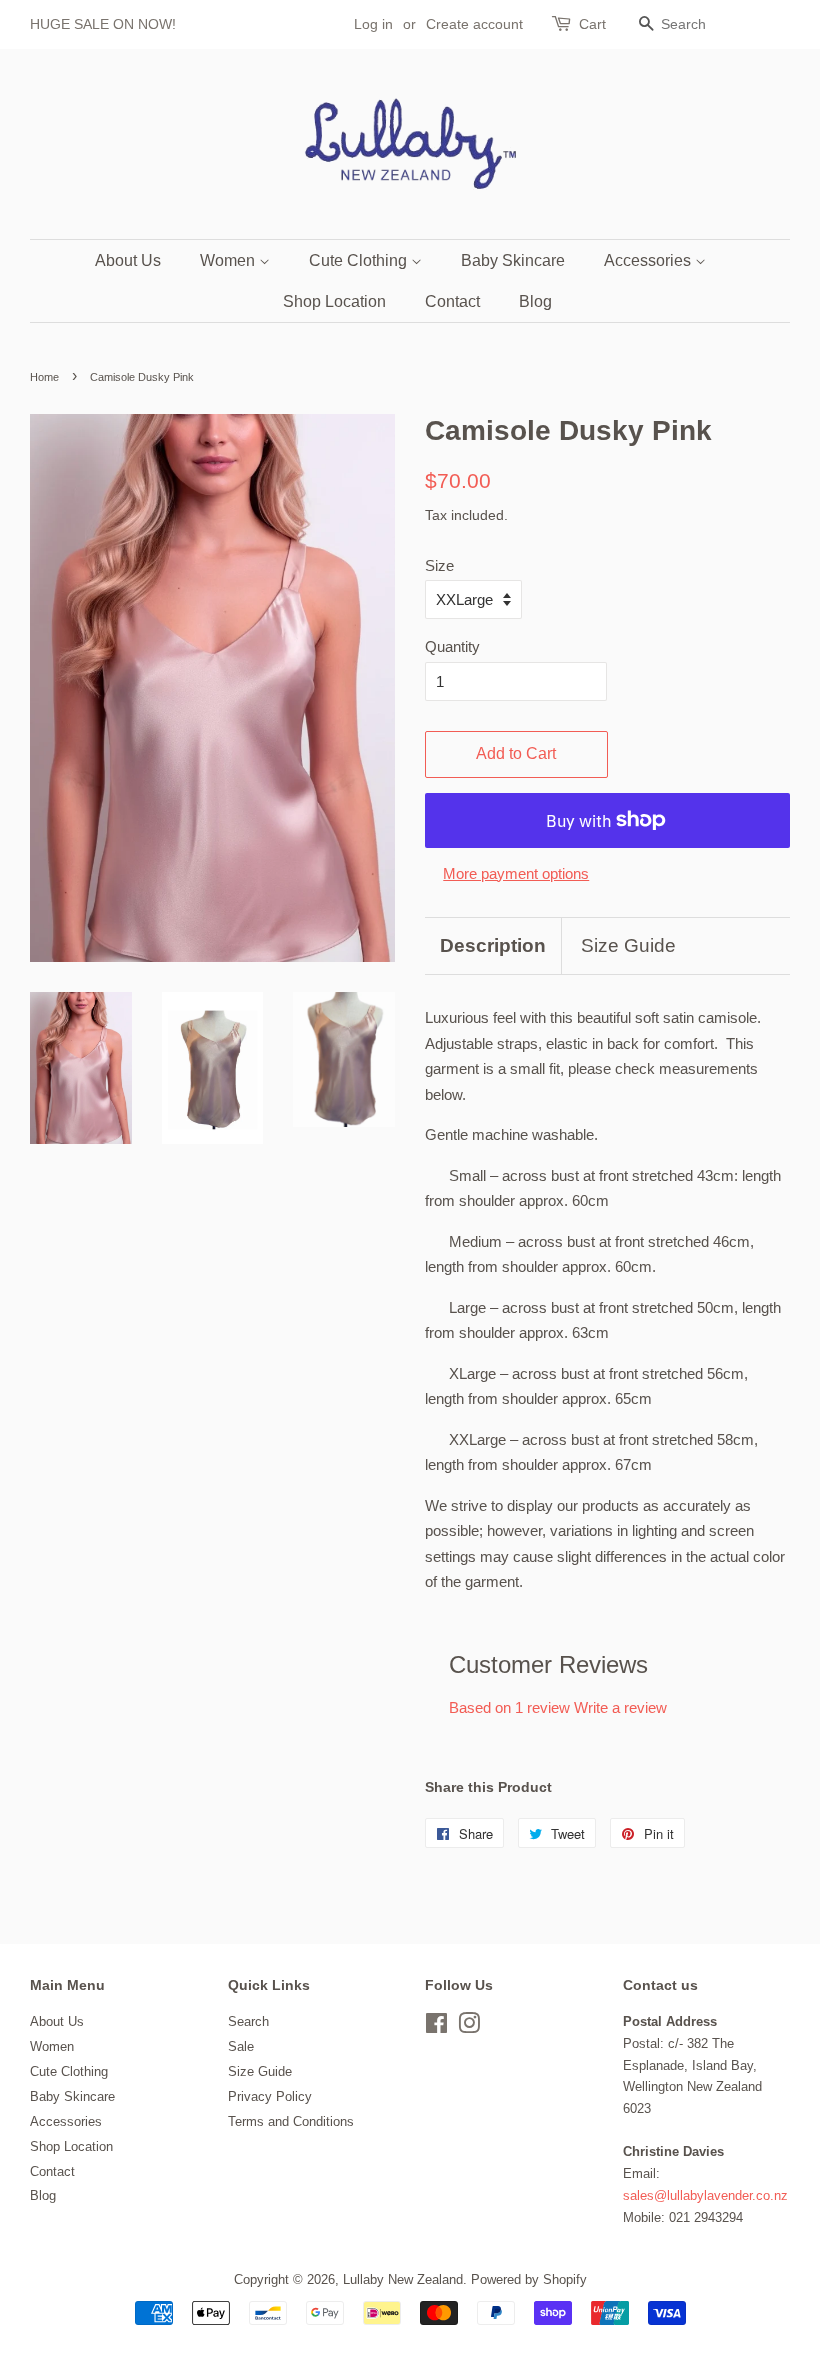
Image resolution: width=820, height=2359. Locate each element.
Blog (535, 301)
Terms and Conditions (291, 2121)
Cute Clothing (360, 260)
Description (493, 945)
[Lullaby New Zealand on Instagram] (469, 2027)
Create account (474, 24)
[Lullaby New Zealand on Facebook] (436, 2027)
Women (229, 260)
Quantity (452, 646)
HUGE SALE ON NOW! (103, 24)
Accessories (649, 260)
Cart (592, 24)
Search (248, 2021)
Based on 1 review (509, 1707)
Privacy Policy (270, 2096)
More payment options (516, 873)
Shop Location (334, 301)
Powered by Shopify (529, 2279)
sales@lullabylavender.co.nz (705, 2195)
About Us (128, 260)
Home (44, 377)
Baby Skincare (513, 260)
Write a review (620, 1707)
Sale (241, 2046)
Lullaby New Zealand (403, 2279)
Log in (373, 24)
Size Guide (628, 945)
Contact (452, 301)
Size (439, 565)
